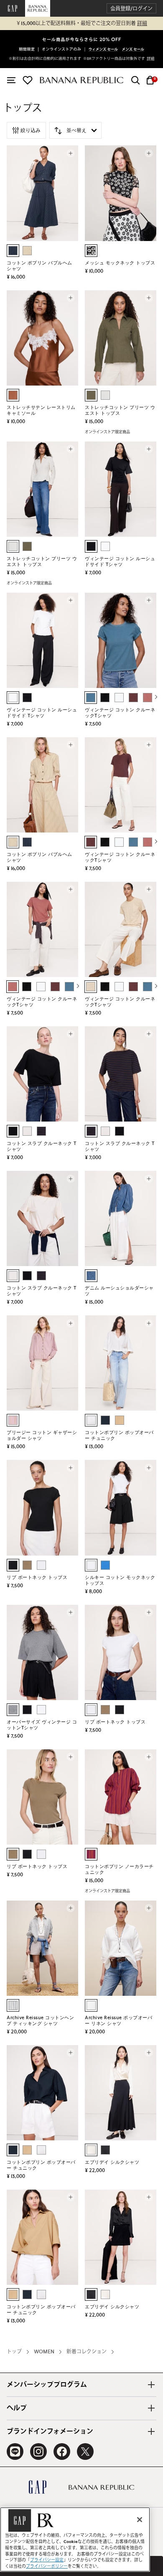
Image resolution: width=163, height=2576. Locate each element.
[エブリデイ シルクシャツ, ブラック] (105, 2150)
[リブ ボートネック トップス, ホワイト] (41, 1565)
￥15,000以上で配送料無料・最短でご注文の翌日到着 (81, 23)
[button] (131, 9)
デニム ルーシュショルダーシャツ (119, 1291)
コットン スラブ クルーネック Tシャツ (42, 1146)
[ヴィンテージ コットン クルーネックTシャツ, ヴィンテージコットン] (148, 698)
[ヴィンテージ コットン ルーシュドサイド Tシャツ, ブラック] (91, 546)
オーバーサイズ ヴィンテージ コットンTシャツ (42, 1725)
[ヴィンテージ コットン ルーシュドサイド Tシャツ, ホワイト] (105, 546)
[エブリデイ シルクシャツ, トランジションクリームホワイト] (91, 2150)
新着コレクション (87, 2352)
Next (156, 696)
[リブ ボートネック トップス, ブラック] (13, 1565)
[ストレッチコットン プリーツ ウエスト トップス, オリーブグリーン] (91, 395)
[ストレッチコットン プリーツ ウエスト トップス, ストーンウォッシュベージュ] (105, 395)
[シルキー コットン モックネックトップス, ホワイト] (91, 1565)
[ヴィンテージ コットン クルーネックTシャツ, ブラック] (105, 698)
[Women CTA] (104, 50)
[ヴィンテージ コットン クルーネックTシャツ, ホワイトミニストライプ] (91, 987)
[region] (75, 2539)
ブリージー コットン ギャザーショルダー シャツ (42, 1435)
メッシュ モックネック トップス (120, 263)
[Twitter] (85, 2452)
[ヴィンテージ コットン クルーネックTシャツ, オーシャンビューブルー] (91, 698)
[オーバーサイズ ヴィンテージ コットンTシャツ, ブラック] (27, 1710)
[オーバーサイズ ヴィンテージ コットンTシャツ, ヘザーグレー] (13, 1710)
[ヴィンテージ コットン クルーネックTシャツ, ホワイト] (119, 698)
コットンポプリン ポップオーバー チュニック (119, 1435)
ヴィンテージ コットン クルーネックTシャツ (120, 713)
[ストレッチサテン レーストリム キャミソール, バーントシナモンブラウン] (13, 395)
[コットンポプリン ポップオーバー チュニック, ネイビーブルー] (105, 1420)
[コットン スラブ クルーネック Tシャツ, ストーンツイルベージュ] (27, 1131)
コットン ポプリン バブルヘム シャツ (39, 266)
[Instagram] (38, 2452)
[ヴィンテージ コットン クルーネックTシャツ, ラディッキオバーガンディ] (133, 698)
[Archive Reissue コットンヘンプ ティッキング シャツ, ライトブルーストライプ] (13, 2005)
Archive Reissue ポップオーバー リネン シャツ (118, 2021)
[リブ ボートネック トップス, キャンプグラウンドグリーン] (27, 1565)
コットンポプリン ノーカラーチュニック (119, 1869)
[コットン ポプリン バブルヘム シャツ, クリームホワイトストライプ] (27, 251)
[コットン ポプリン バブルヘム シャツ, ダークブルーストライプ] (13, 251)
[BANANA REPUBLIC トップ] (81, 80)
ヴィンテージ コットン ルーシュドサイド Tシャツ (120, 562)
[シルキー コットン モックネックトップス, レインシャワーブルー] (105, 1565)
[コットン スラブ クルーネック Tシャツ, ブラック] (13, 1131)
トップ (14, 2352)
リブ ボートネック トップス (37, 1577)
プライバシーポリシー (47, 2566)
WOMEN (44, 2352)
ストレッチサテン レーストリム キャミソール (41, 410)
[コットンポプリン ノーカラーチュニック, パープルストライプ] (91, 1854)
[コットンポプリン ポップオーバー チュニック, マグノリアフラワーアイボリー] (91, 1420)
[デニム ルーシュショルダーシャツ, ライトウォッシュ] (91, 1276)
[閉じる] (140, 2520)
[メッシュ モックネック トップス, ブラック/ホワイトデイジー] (91, 251)
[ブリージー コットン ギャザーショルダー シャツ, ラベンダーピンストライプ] (13, 1420)
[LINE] (15, 2452)
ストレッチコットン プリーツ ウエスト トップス (120, 410)
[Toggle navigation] (11, 80)
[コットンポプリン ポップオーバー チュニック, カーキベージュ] (120, 1420)
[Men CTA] (133, 50)
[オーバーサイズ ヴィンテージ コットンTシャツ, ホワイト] (41, 1710)
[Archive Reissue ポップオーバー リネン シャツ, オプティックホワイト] (91, 2005)
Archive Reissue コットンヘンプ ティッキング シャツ (40, 2021)
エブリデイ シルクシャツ (112, 2162)
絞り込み (31, 130)
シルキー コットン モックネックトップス (120, 1580)
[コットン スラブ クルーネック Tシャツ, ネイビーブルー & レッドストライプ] (41, 1131)
